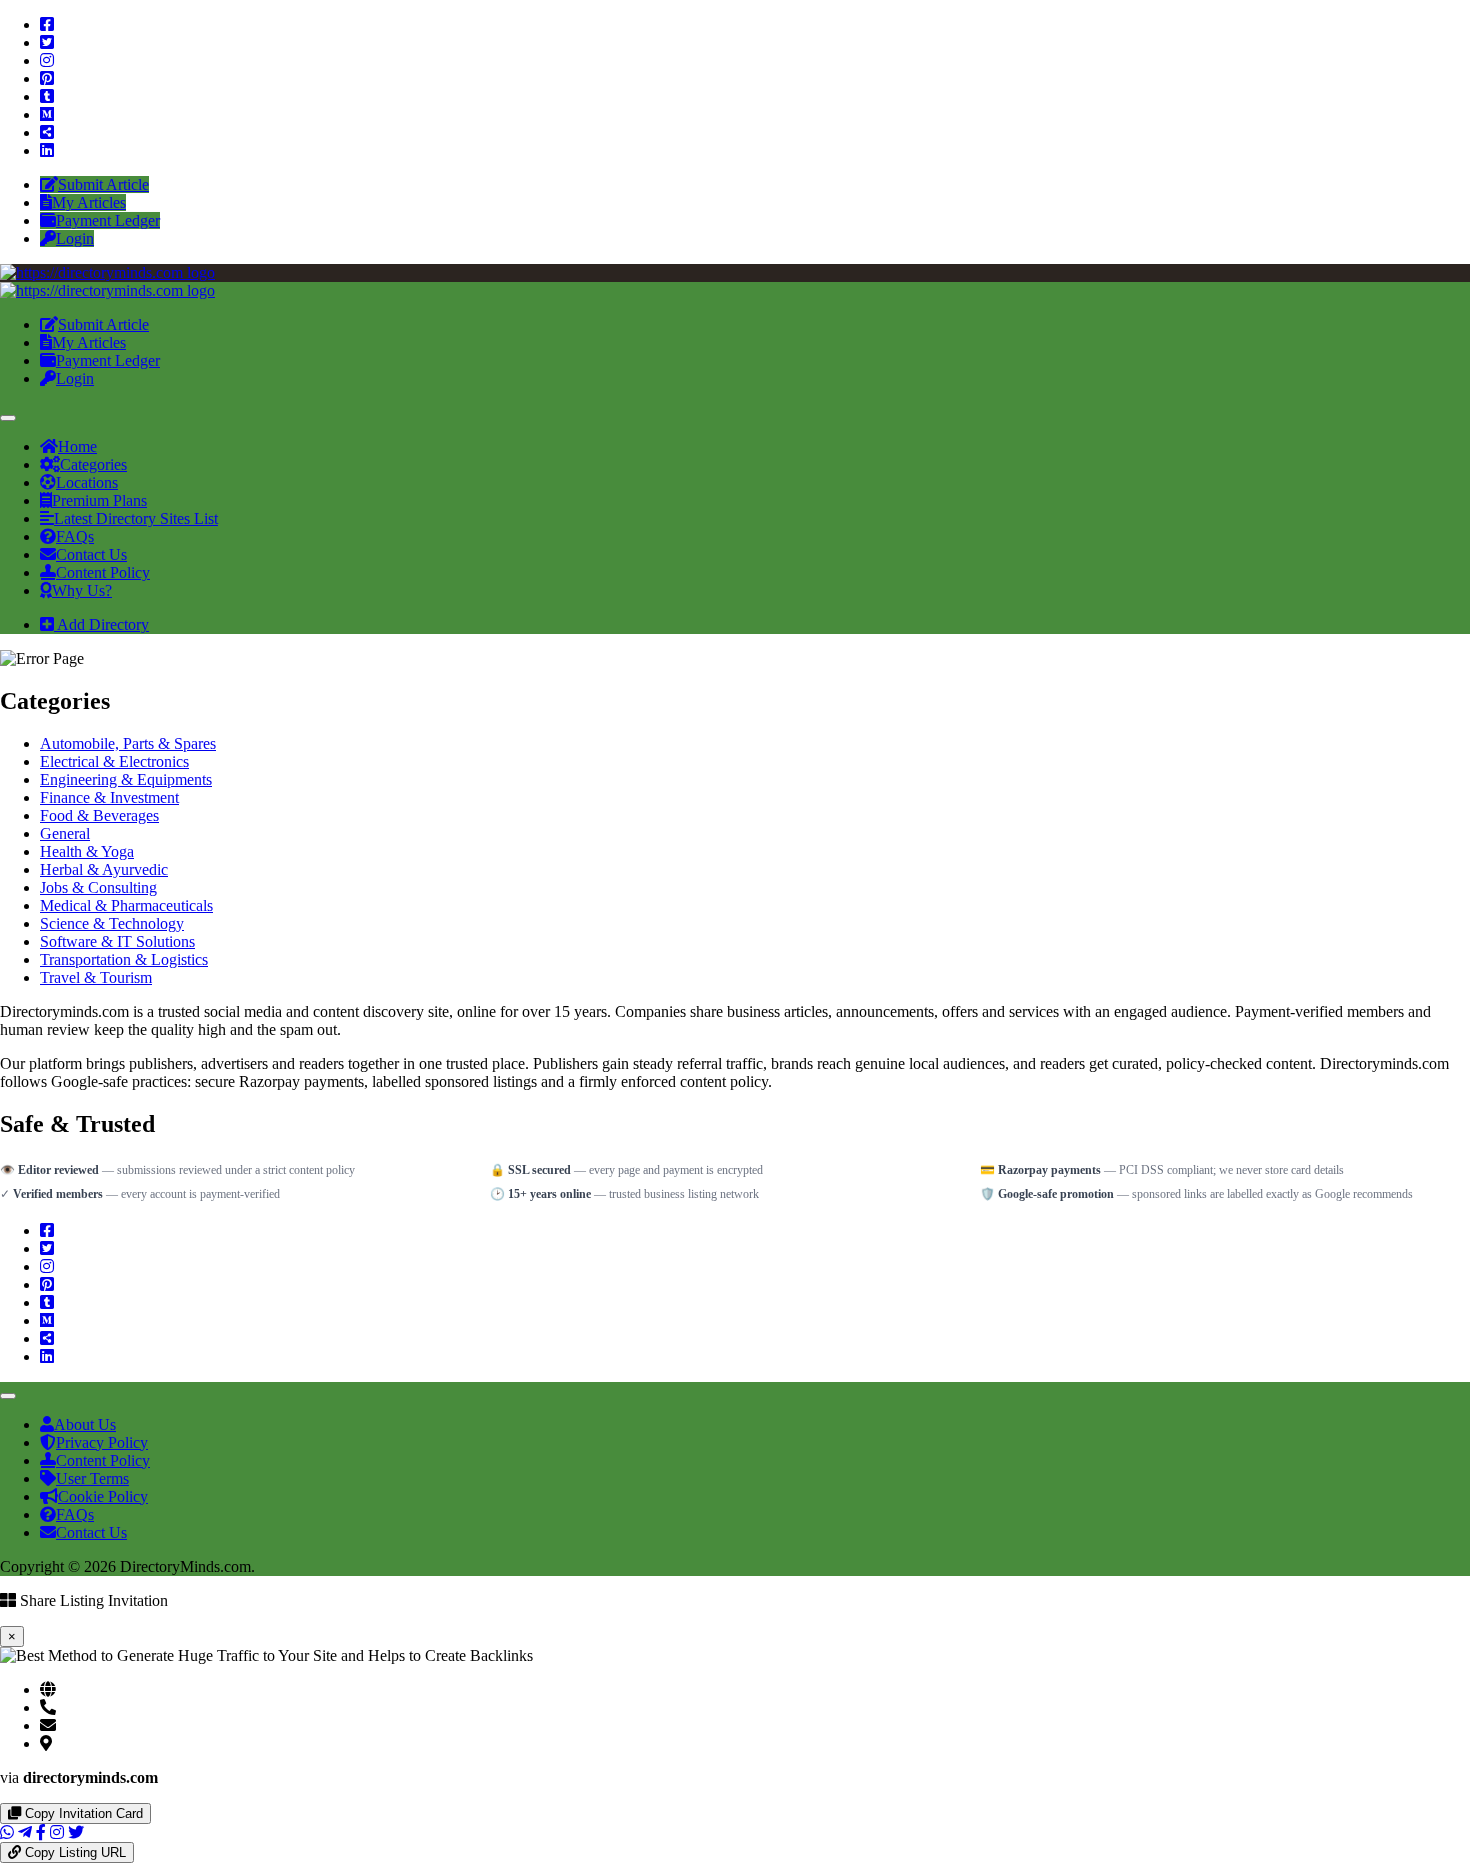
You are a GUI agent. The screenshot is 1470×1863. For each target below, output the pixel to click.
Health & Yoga (87, 851)
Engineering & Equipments (126, 779)
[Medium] (47, 114)
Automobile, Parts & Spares (128, 743)
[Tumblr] (47, 96)
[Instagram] (47, 60)
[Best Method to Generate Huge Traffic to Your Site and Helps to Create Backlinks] (107, 272)
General (65, 833)
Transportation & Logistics (124, 959)
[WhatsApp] (7, 1832)
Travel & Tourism (96, 977)
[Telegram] (25, 1832)
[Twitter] (47, 42)
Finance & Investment (109, 797)
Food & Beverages (99, 815)
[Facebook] (47, 24)
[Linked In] (47, 150)
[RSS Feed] (47, 132)
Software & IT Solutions (117, 941)
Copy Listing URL (73, 1852)
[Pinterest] (47, 78)
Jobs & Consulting (98, 887)
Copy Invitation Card (82, 1813)
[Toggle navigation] (8, 418)
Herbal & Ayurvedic (104, 869)
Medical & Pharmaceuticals (126, 905)
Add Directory (101, 624)
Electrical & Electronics (114, 761)
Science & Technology (112, 923)
